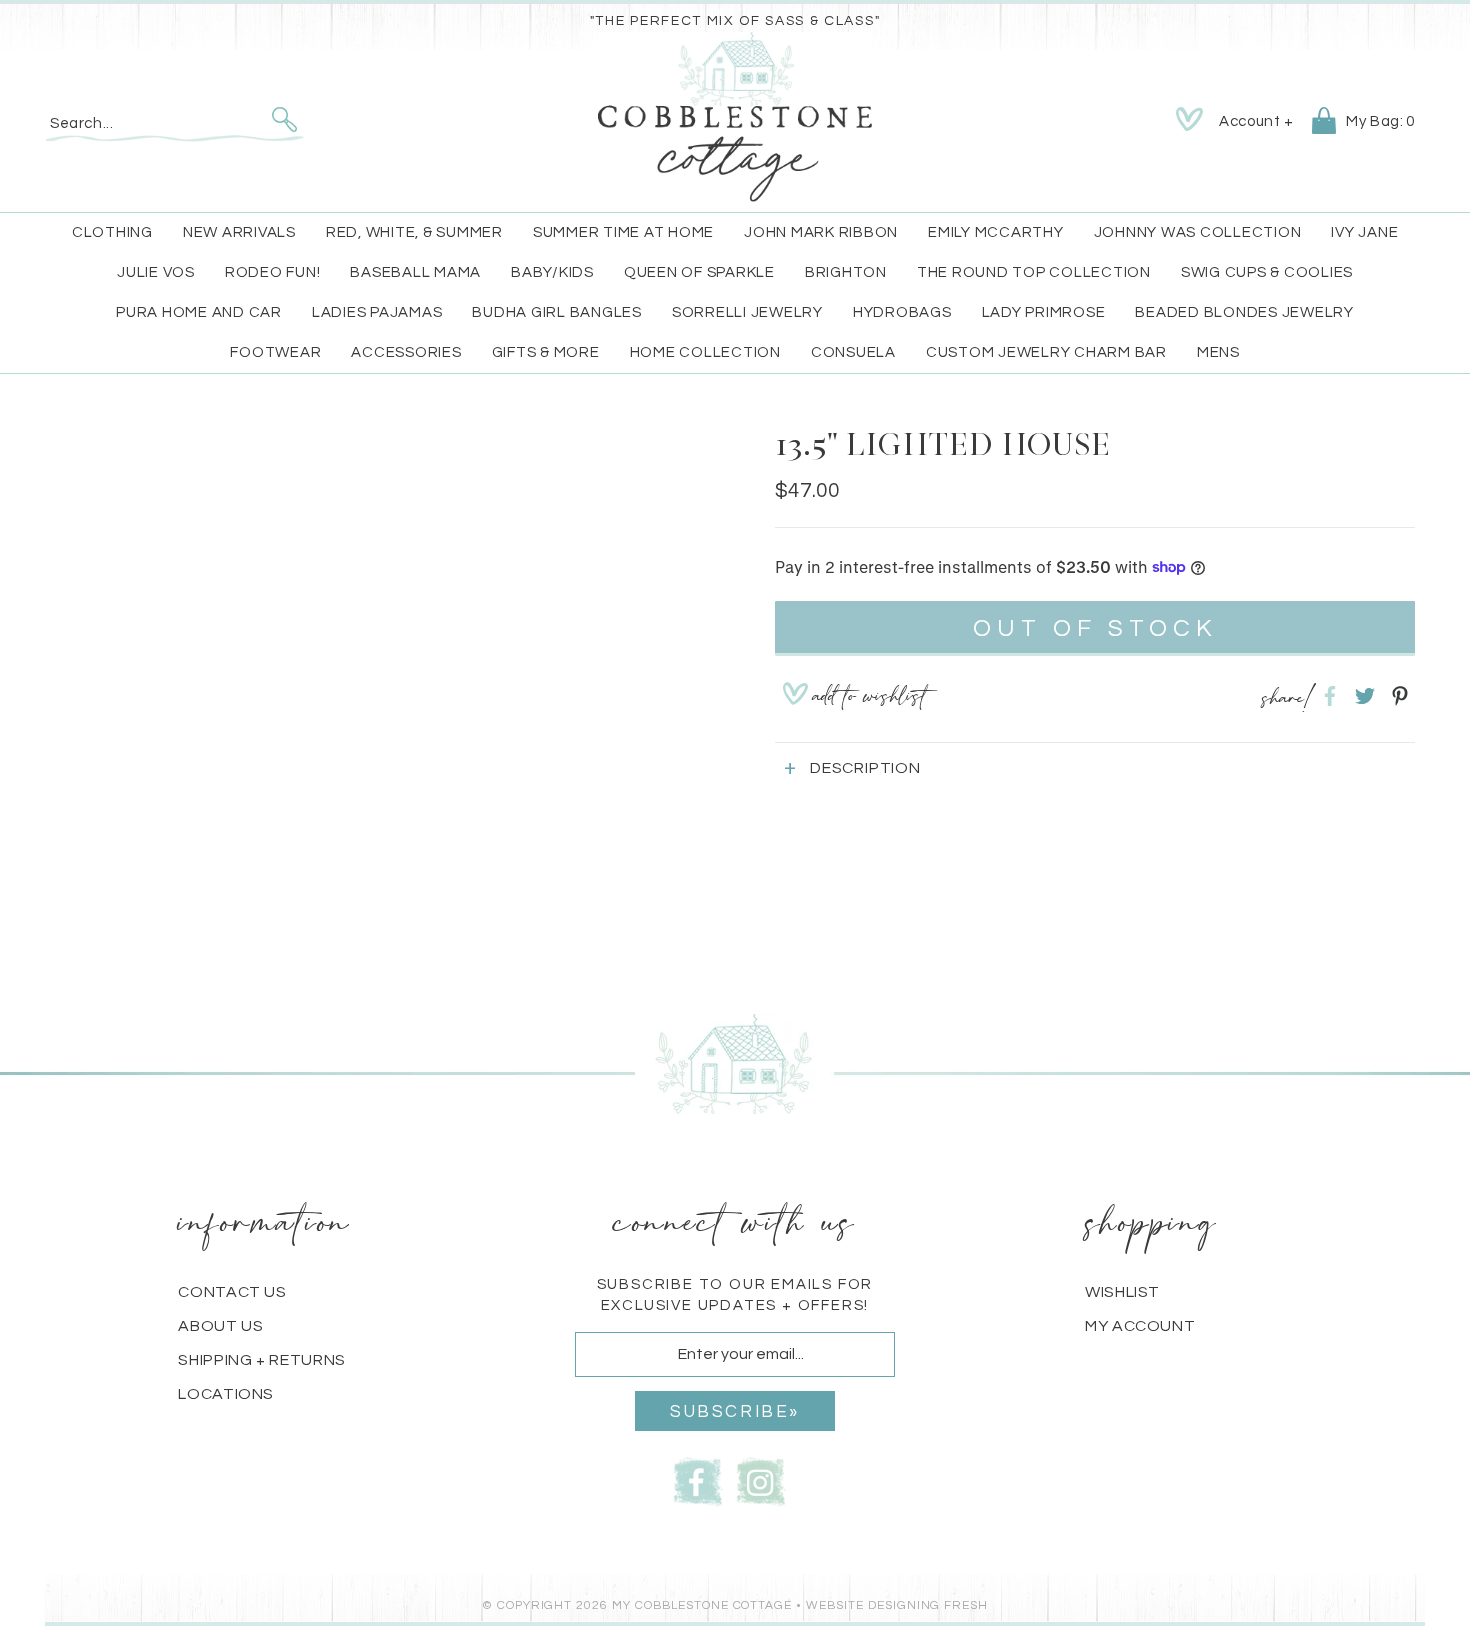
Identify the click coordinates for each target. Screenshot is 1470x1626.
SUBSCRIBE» (735, 1412)
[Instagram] (761, 1479)
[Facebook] (698, 1479)
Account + (1256, 121)
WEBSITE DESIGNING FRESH (897, 1605)
